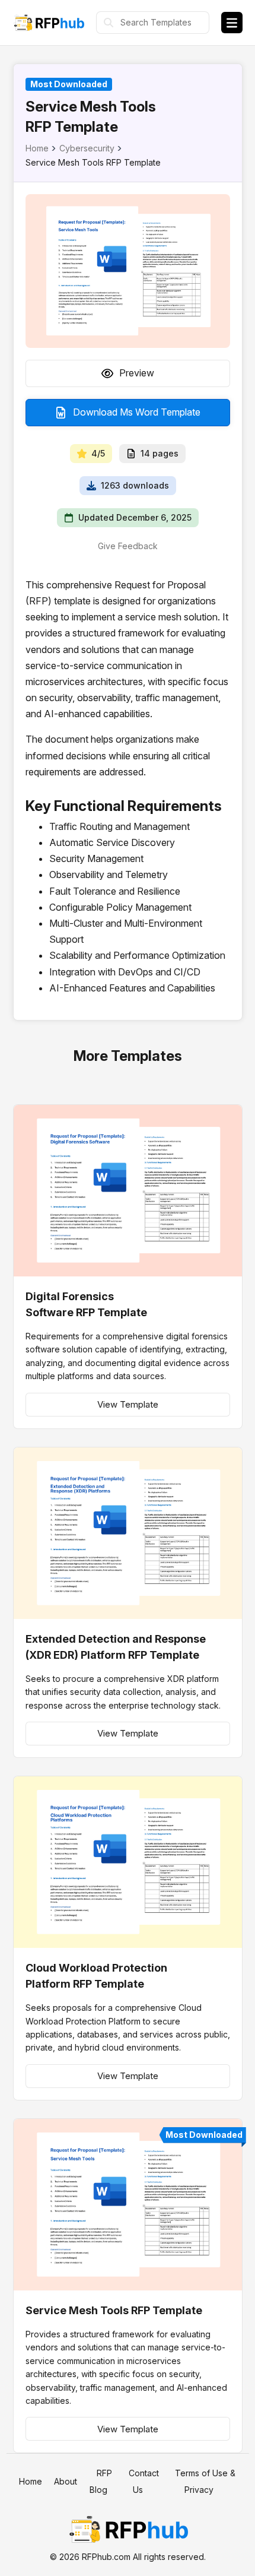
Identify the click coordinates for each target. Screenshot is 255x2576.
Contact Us (144, 2481)
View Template (128, 1404)
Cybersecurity (87, 148)
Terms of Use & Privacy (205, 2481)
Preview (137, 373)
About (66, 2481)
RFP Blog (101, 2481)
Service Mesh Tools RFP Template (114, 2310)
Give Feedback (128, 546)
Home (37, 148)
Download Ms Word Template (137, 412)
